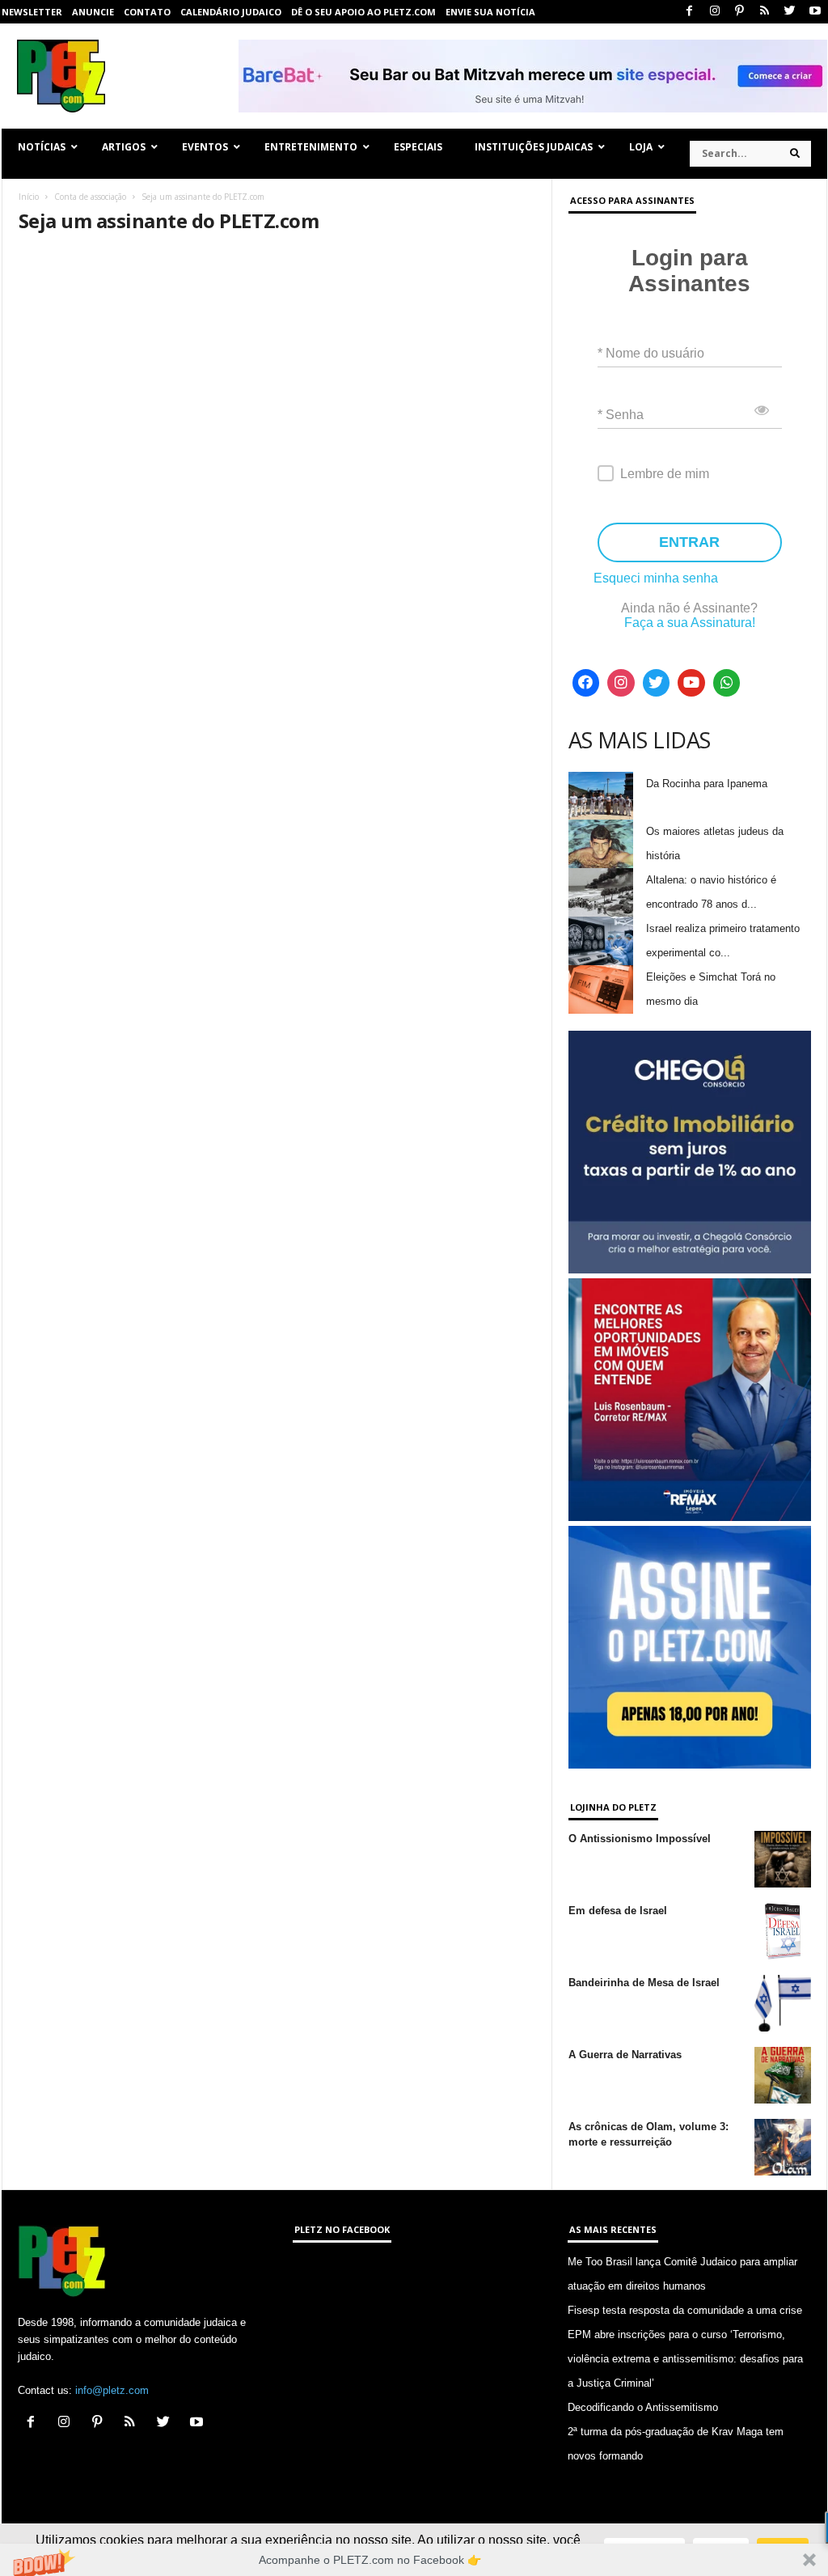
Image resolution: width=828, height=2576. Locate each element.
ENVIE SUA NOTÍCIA (490, 12)
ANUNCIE (93, 12)
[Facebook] (690, 12)
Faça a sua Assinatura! (690, 623)
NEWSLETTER (32, 12)
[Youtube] (815, 12)
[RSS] (765, 12)
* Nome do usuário (651, 353)
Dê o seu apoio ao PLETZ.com (363, 12)
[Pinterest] (740, 12)
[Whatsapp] (727, 683)
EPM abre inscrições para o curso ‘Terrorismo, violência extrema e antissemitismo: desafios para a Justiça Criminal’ (685, 2359)
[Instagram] (715, 12)
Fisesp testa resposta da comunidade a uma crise (685, 2310)
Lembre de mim (665, 474)
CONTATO (147, 12)
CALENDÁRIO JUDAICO (231, 12)
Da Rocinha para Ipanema (707, 784)
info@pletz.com (112, 2390)
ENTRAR (689, 542)
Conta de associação (90, 197)
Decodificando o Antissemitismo (643, 2407)
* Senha (621, 415)
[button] (414, 2560)
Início (29, 197)
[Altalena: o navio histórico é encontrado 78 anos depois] (601, 892)
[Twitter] (790, 12)
